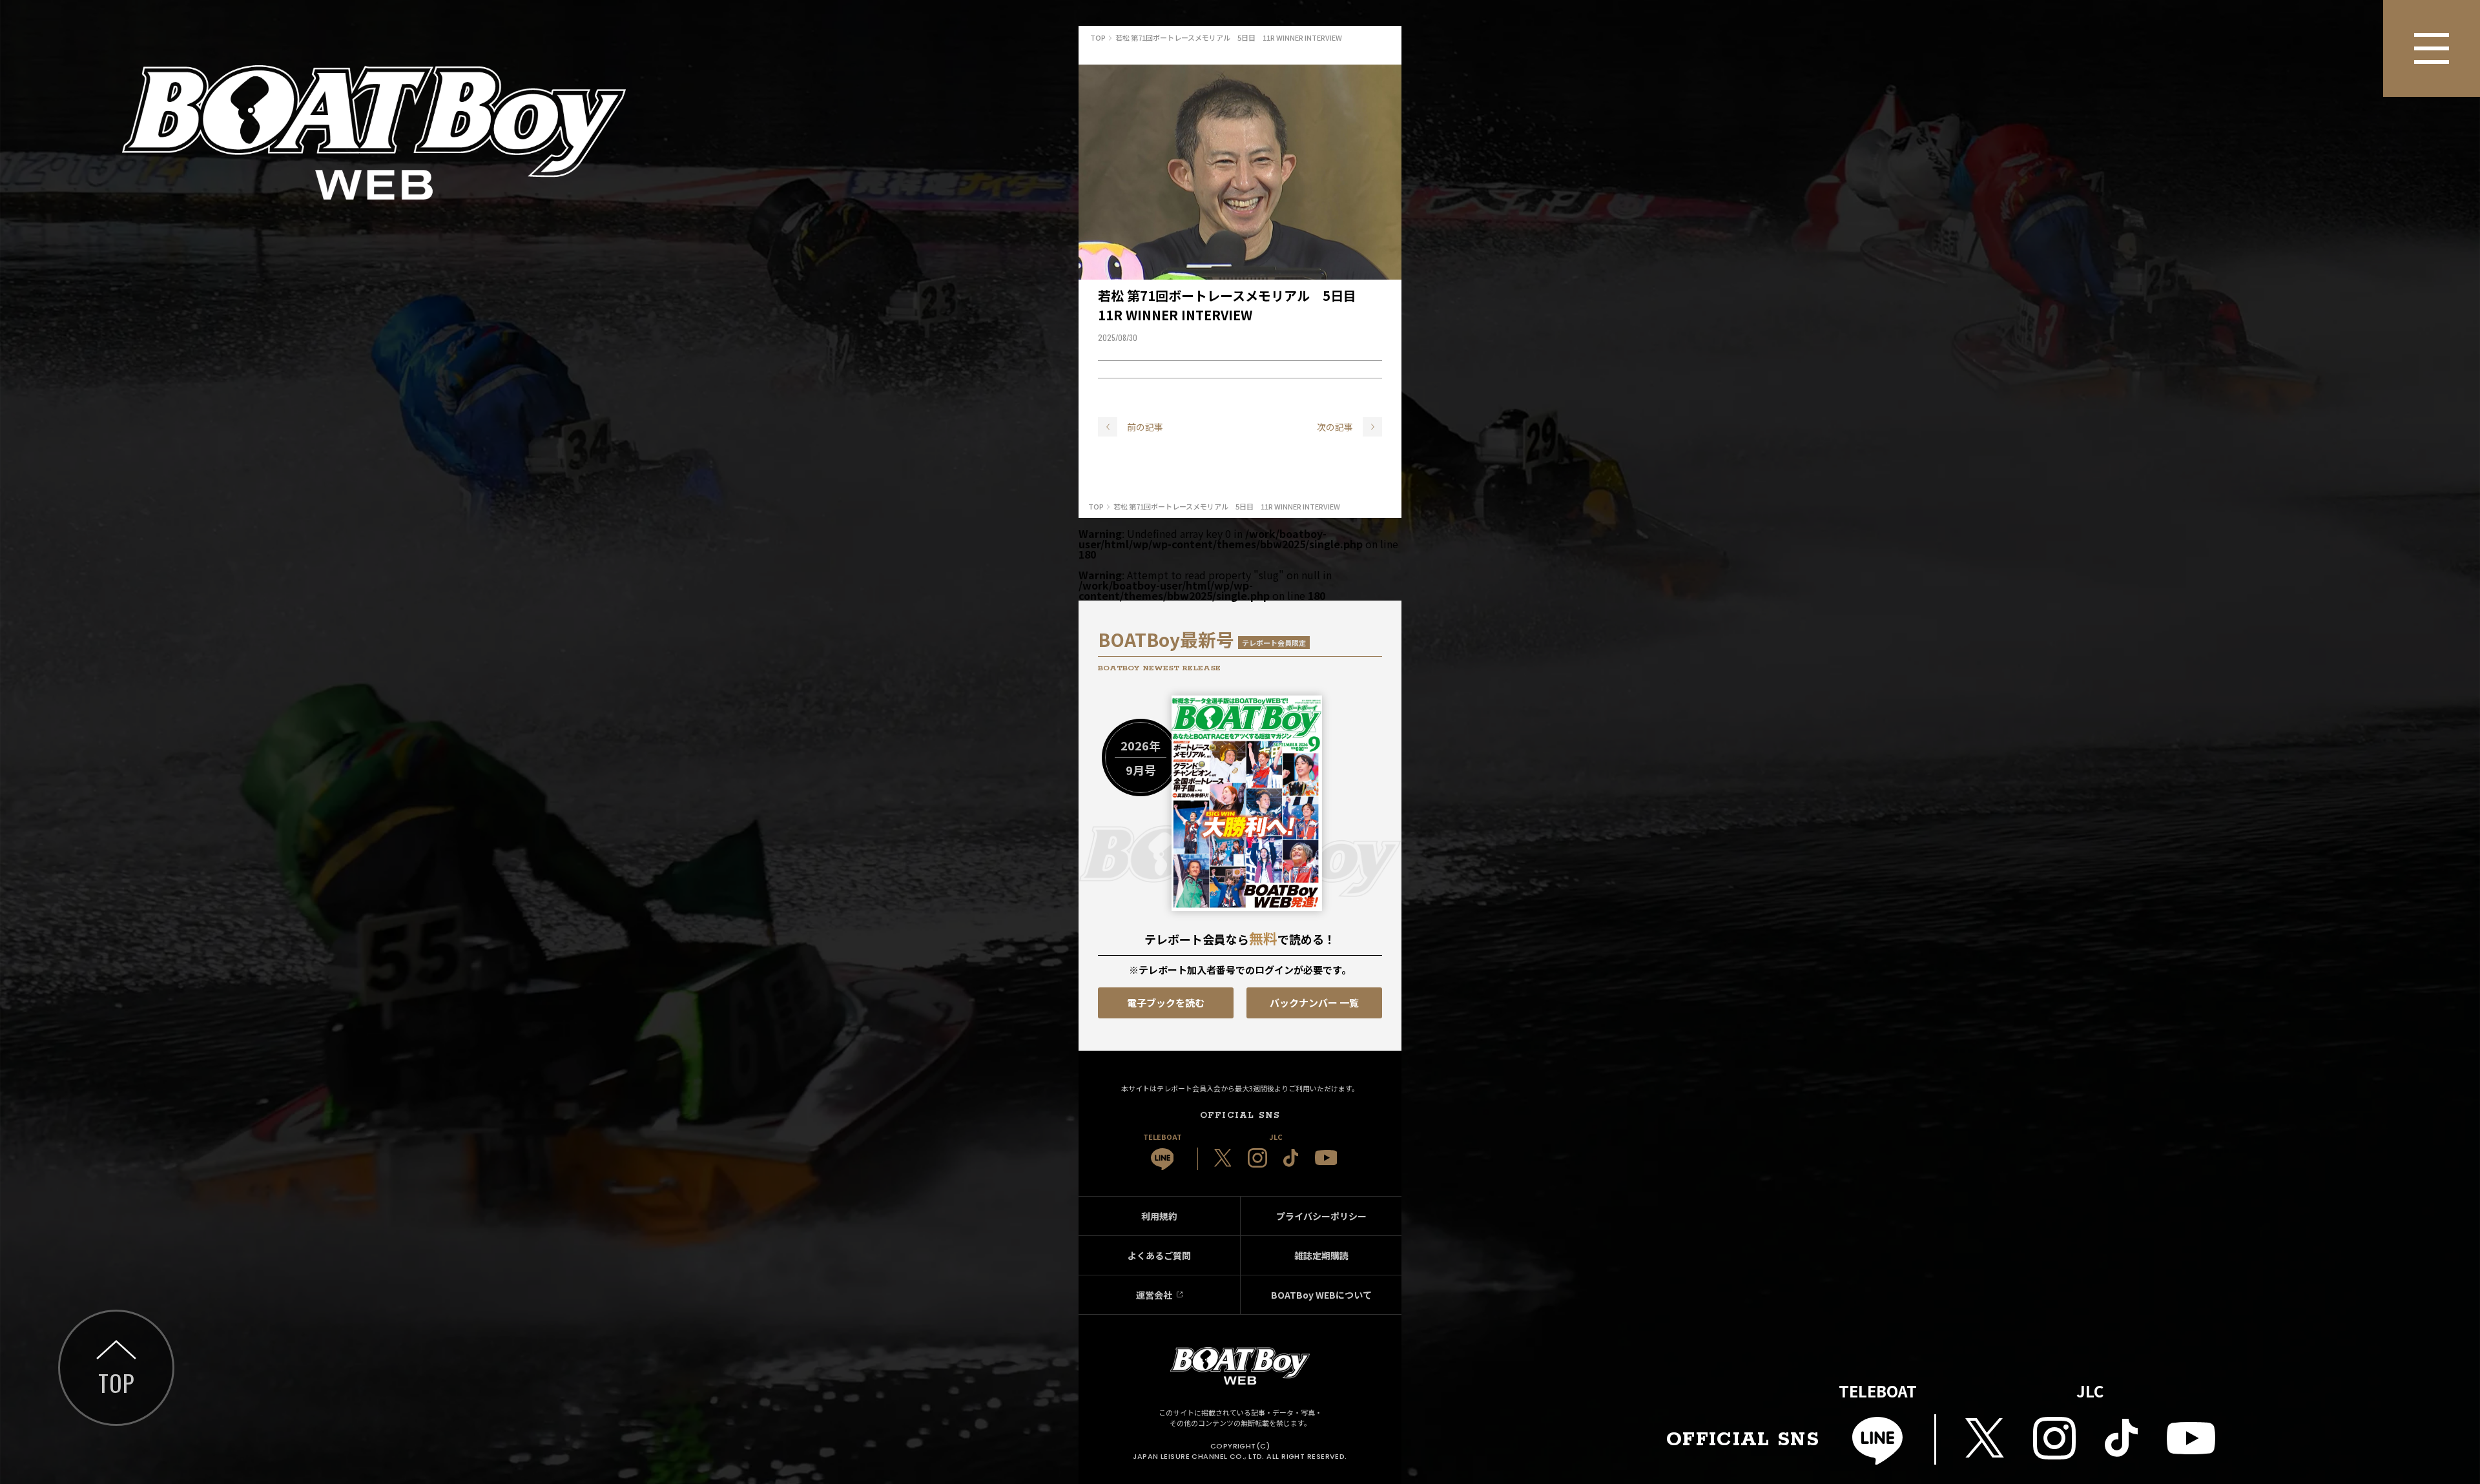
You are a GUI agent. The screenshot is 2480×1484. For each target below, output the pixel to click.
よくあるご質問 (1159, 1255)
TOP (116, 1382)
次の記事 (1335, 427)
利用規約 (1159, 1216)
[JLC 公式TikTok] (1291, 1158)
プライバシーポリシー (1321, 1216)
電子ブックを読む (1166, 1003)
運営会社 (1154, 1295)
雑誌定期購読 (1321, 1255)
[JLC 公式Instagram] (1257, 1158)
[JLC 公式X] (1223, 1158)
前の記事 (1145, 427)
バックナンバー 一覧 (1314, 1003)
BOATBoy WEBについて (1321, 1295)
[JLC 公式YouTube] (1326, 1158)
